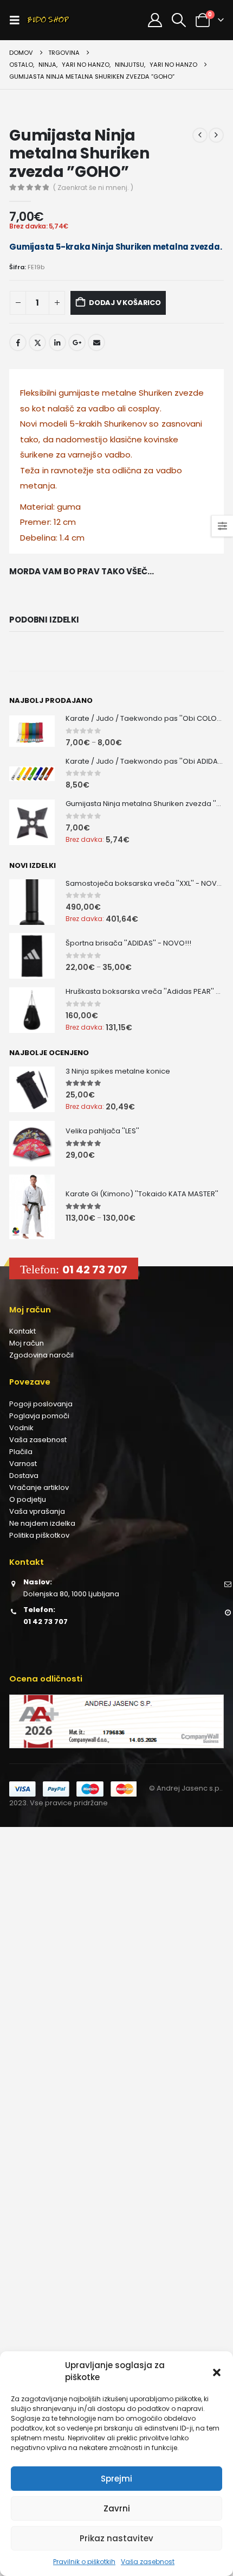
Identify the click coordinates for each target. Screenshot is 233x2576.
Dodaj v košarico (125, 303)
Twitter (37, 342)
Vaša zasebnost (148, 2562)
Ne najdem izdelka (42, 1523)
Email (96, 342)
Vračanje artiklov (39, 1487)
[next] (216, 135)
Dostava (24, 1476)
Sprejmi (116, 2479)
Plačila (21, 1452)
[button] (217, 2371)
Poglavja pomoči (39, 1416)
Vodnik (21, 1428)
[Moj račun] (155, 20)
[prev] (200, 135)
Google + (77, 342)
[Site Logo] (48, 20)
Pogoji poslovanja (41, 1404)
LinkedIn (57, 342)
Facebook (18, 342)
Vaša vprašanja (37, 1511)
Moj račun (27, 1343)
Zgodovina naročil (41, 1355)
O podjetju (28, 1499)
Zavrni (117, 2508)
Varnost (23, 1464)
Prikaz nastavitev (116, 2538)
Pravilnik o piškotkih (84, 2562)
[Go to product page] (32, 731)
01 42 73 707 (95, 1270)
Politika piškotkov (39, 1535)
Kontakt (22, 1331)
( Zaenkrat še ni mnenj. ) (93, 188)
